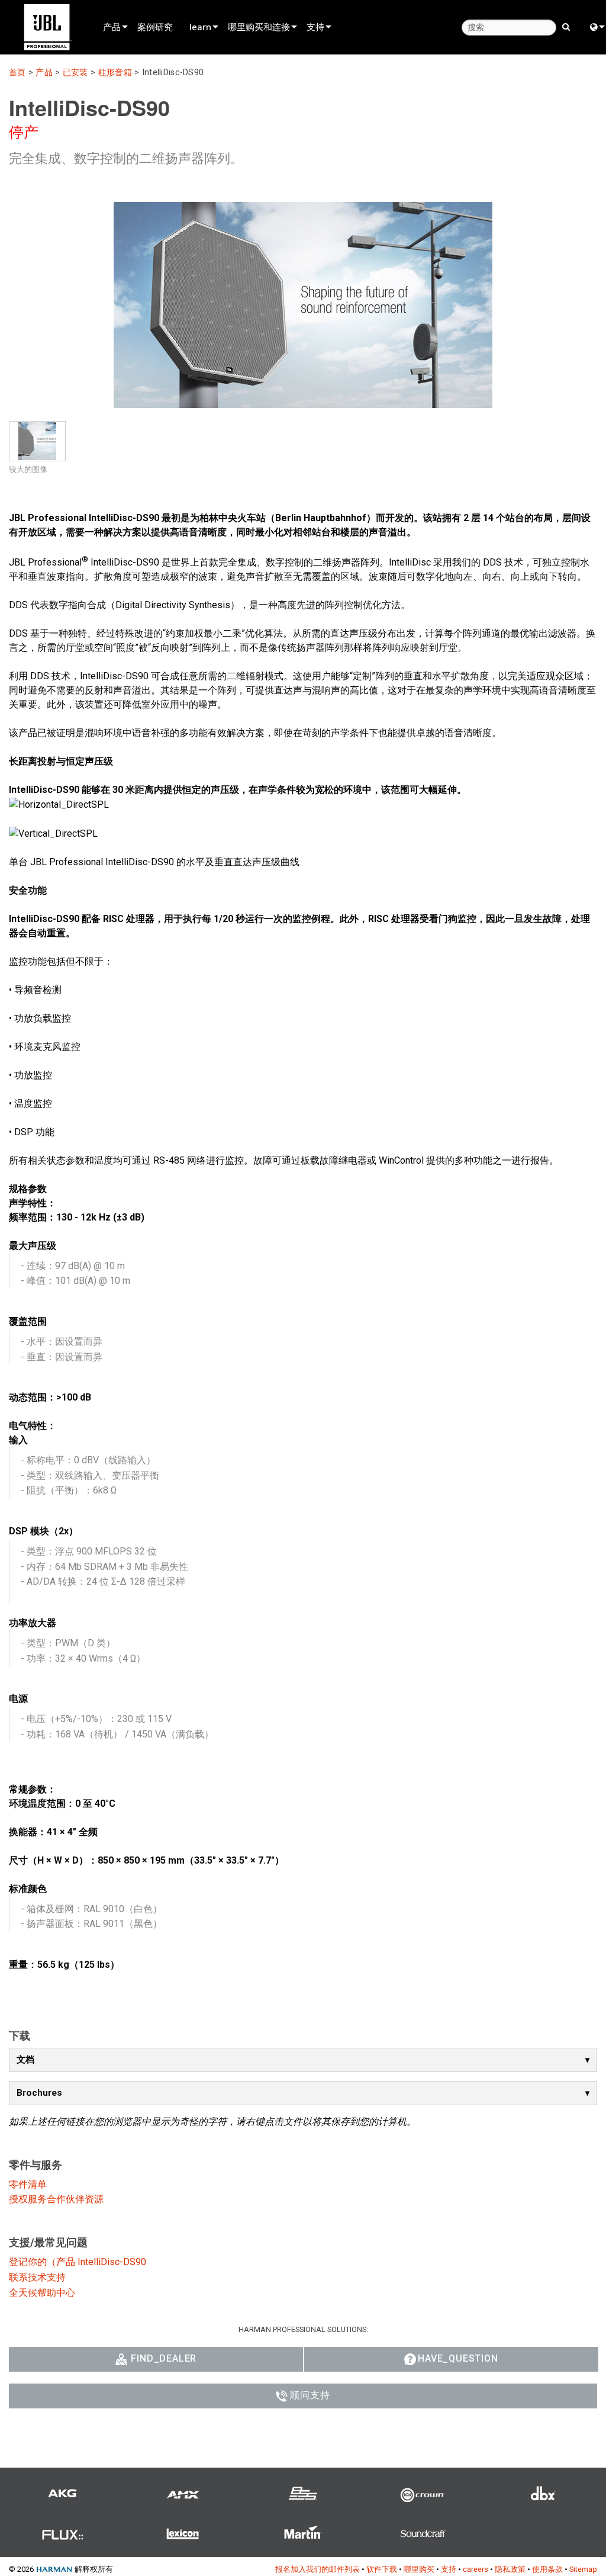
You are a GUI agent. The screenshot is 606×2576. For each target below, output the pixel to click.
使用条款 (547, 2569)
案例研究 (155, 27)
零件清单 (28, 2184)
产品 (112, 27)
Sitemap (583, 2569)
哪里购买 (419, 2569)
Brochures (39, 2093)
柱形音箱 (115, 73)
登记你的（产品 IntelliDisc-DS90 (78, 2262)
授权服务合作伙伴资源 (56, 2199)
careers (476, 2569)
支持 (315, 27)
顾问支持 (310, 2395)
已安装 (75, 73)
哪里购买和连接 (259, 27)
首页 (17, 73)
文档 (25, 2060)
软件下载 (382, 2569)
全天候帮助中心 (42, 2293)
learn (200, 27)
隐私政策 (510, 2569)
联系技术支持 (37, 2277)
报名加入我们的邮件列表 (317, 2569)
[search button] (566, 26)
